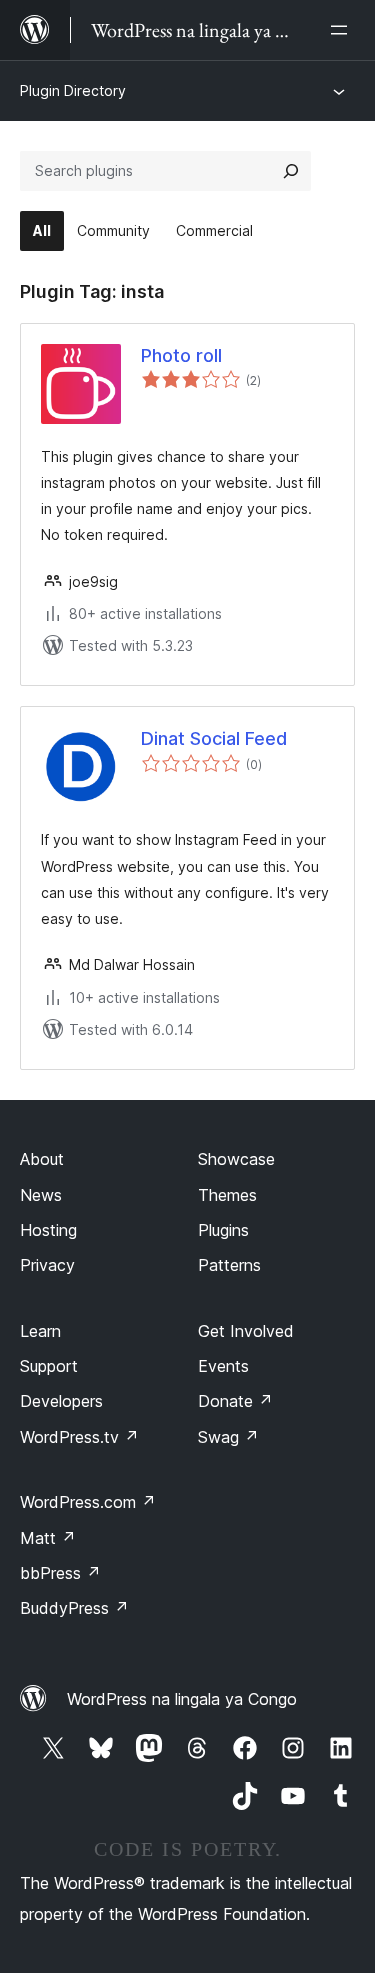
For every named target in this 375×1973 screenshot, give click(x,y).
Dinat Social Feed (214, 738)
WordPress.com (88, 1502)
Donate (235, 1401)
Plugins (223, 1230)
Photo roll (181, 355)
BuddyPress (74, 1608)
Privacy (47, 1265)
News (41, 1195)
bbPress (60, 1573)
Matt (48, 1538)
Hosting (48, 1230)
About (42, 1159)
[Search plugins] (291, 171)
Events (223, 1366)
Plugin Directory (73, 90)
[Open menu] (343, 30)
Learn (40, 1331)
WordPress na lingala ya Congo (182, 1699)
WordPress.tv (79, 1437)
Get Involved (246, 1331)
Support (49, 1366)
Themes (227, 1195)
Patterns (229, 1265)
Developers (61, 1401)
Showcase (236, 1159)
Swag (228, 1437)
